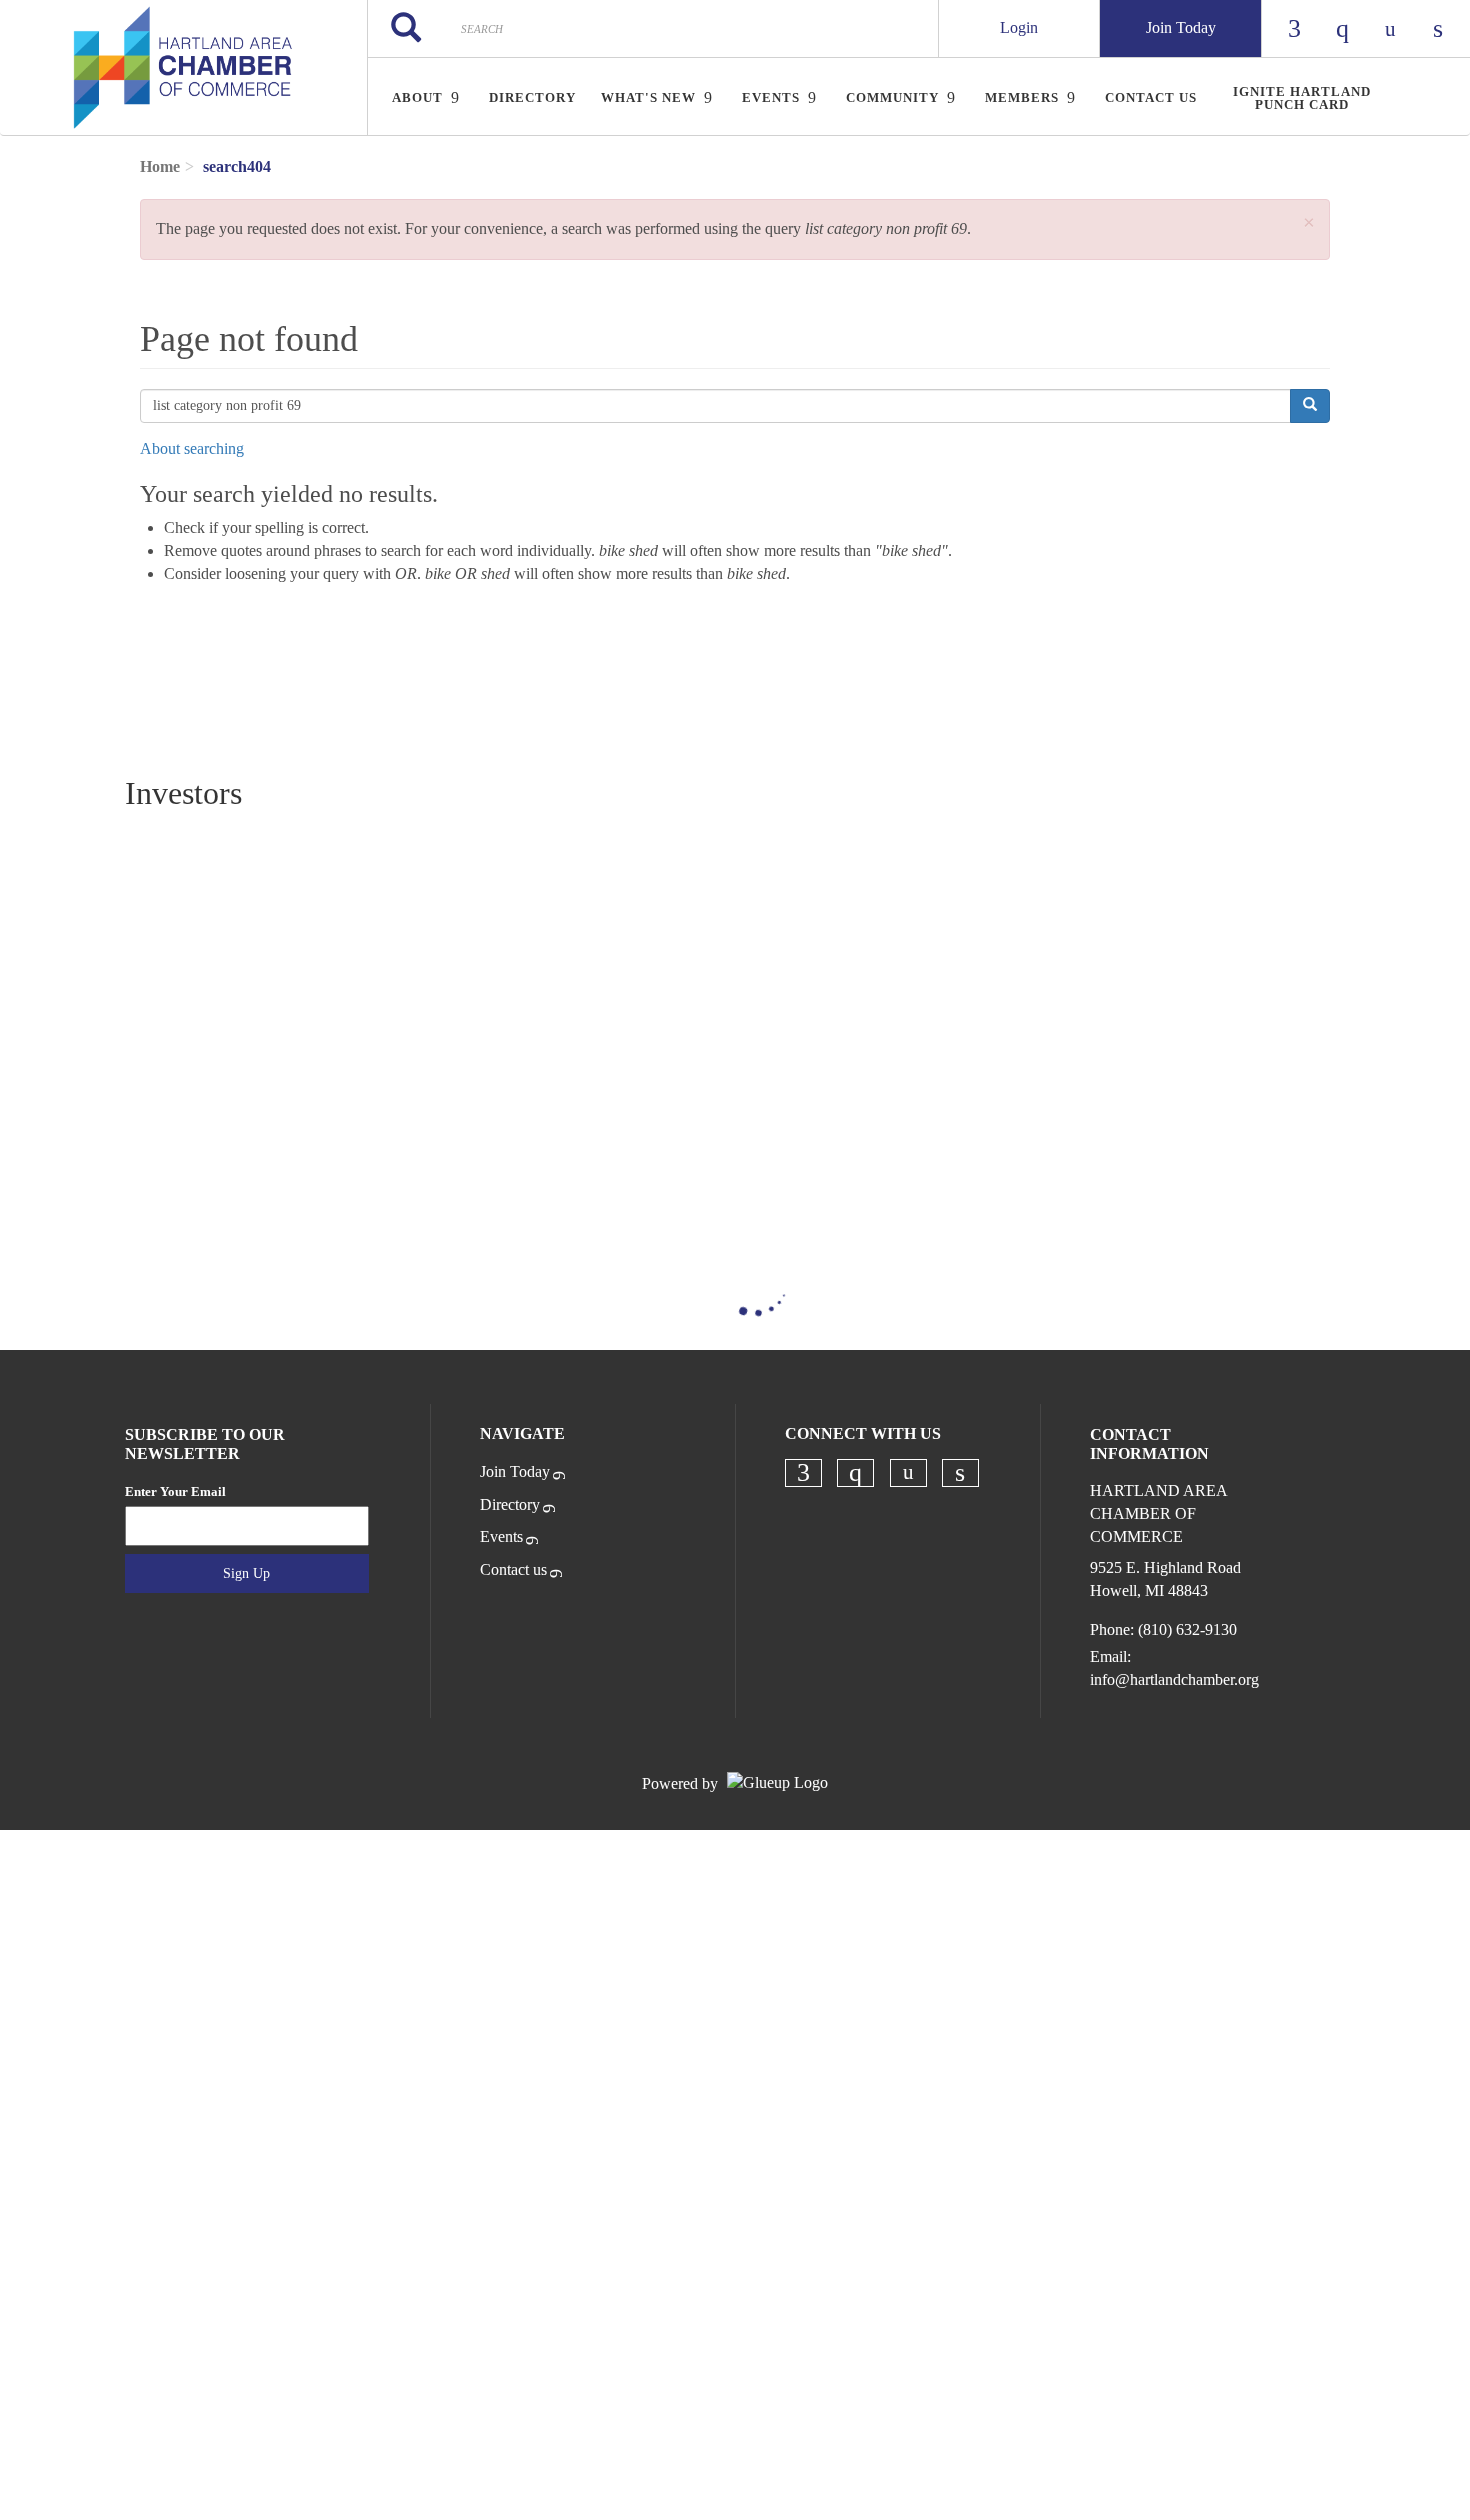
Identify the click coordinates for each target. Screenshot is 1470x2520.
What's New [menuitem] (648, 97)
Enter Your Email (175, 1491)
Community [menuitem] (892, 97)
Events (501, 1536)
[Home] (183, 68)
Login (1019, 27)
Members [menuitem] (1022, 97)
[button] (1309, 223)
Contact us (513, 1569)
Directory (510, 1504)
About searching (192, 448)
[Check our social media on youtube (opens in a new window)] (908, 1472)
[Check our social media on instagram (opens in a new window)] (856, 1473)
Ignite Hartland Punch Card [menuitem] (1302, 98)
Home (160, 166)
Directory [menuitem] (532, 97)
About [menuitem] (417, 97)
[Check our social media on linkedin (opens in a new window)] (960, 1473)
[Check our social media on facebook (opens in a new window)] (803, 1473)
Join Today (1181, 27)
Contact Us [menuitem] (1151, 97)
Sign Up (246, 1573)
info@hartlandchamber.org (1174, 1679)
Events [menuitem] (771, 97)
